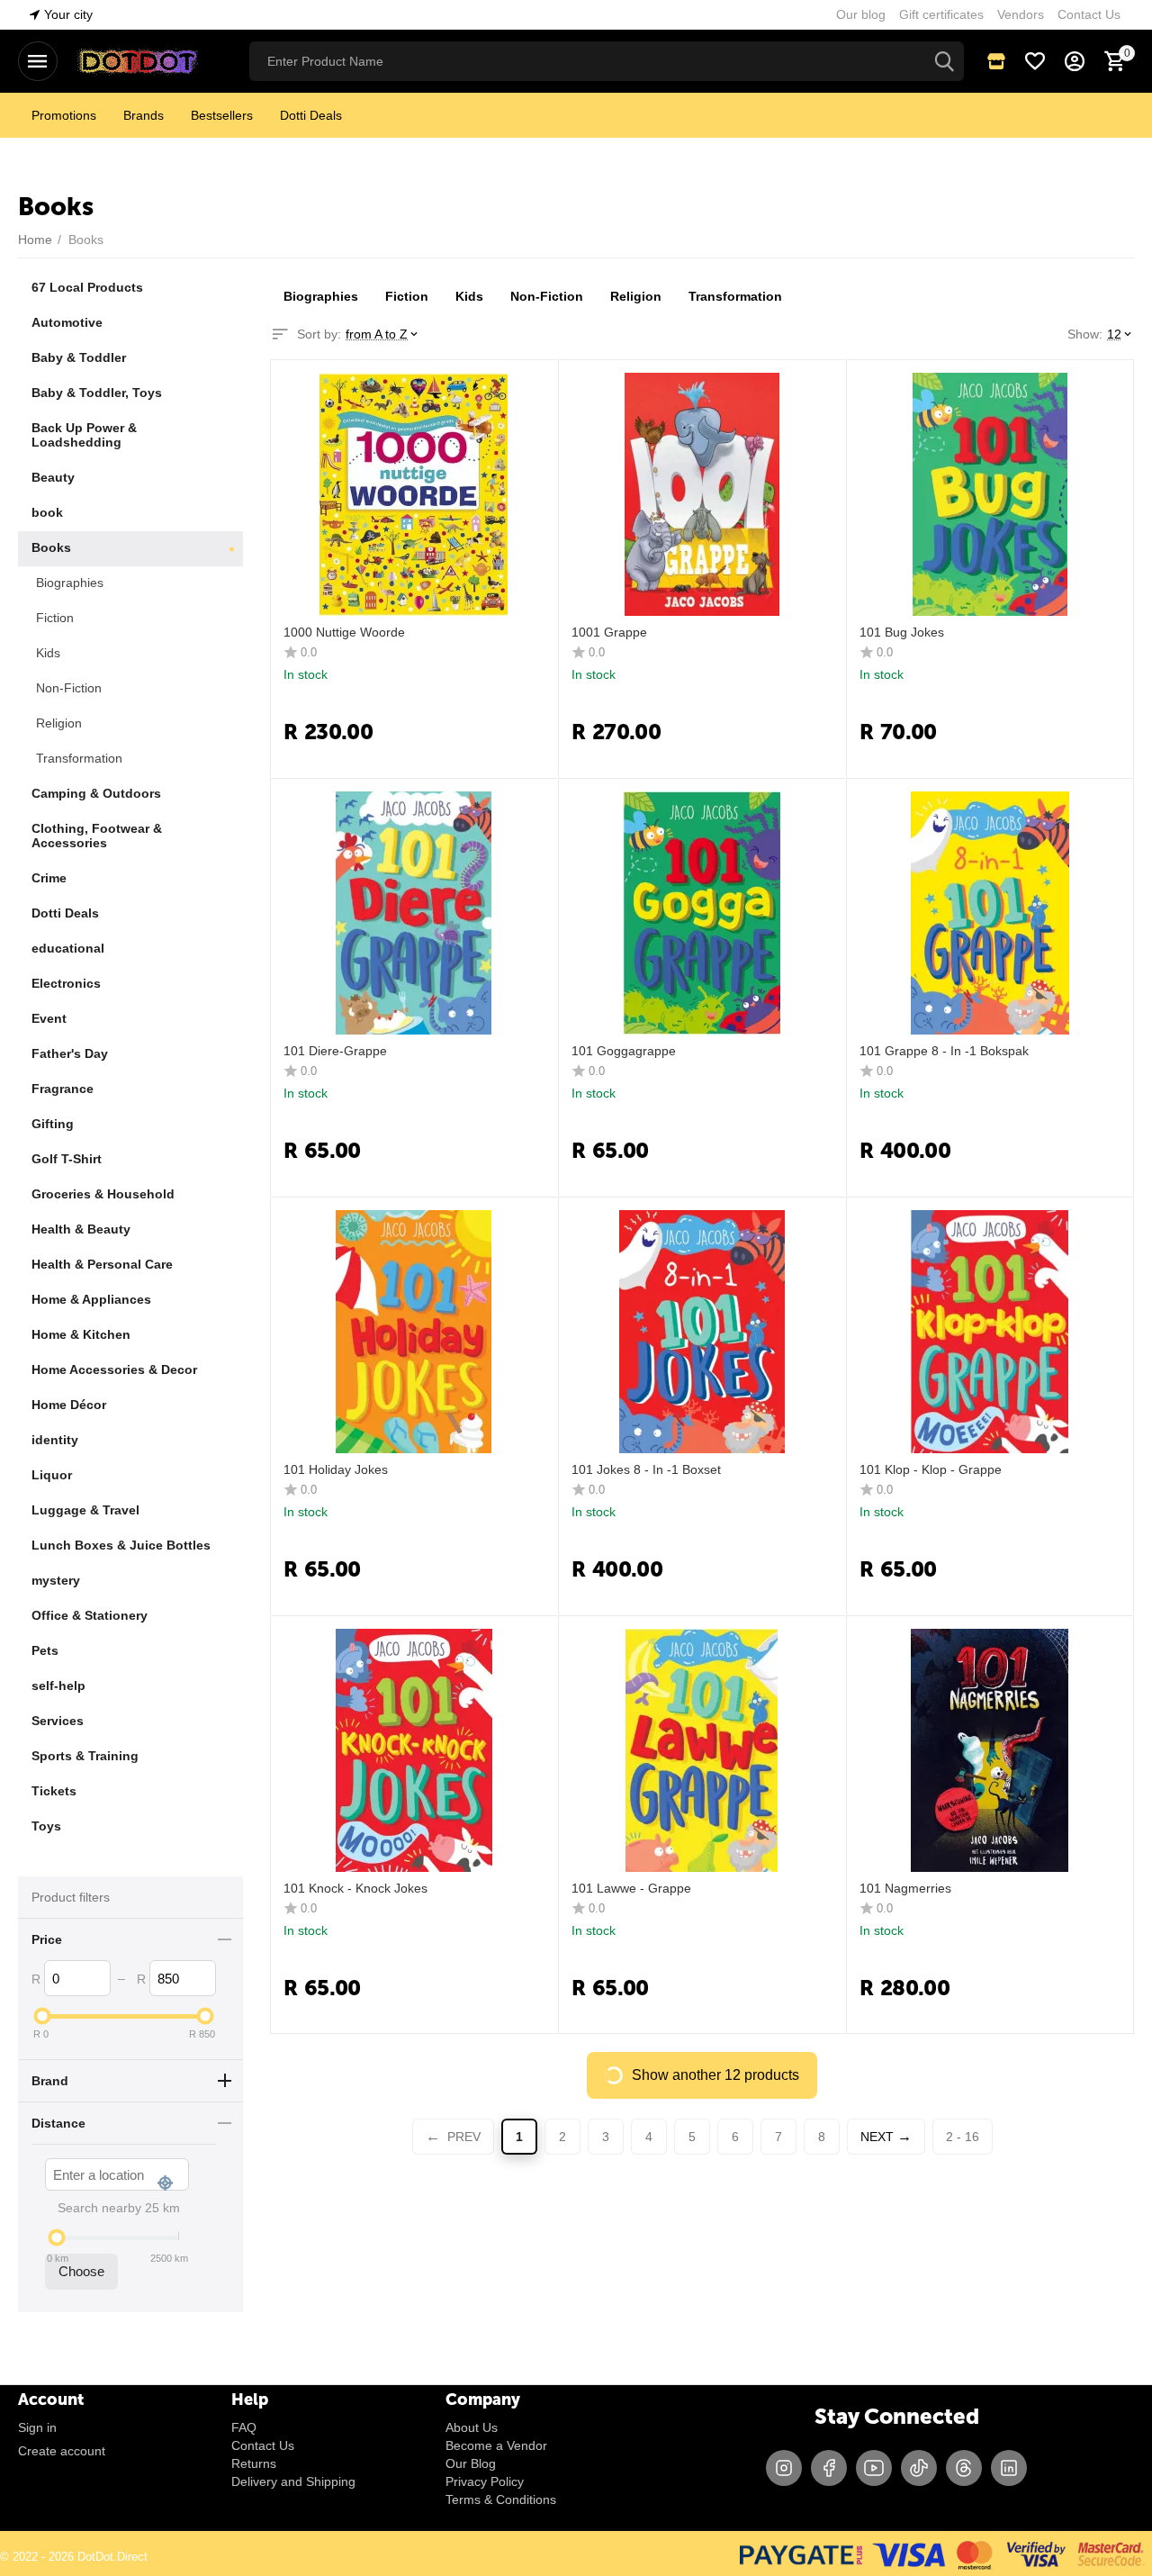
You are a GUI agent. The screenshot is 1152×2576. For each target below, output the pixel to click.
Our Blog (471, 2463)
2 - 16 (963, 2137)
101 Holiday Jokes (336, 1469)
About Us (472, 2427)
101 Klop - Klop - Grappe (931, 1469)
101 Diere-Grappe (335, 1051)
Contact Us (263, 2445)
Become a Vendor (496, 2445)
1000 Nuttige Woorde (344, 632)
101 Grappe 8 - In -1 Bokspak (944, 1051)
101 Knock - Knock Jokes (355, 1888)
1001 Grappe (609, 632)
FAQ (244, 2427)
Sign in (37, 2427)
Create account (62, 2451)
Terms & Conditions (501, 2499)
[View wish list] (1035, 61)
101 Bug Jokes (902, 632)
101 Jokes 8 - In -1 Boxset (646, 1469)
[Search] (944, 61)
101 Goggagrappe (624, 1051)
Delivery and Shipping (293, 2481)
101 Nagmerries (905, 1888)
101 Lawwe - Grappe (631, 1888)
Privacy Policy (485, 2481)
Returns (254, 2463)
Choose (81, 2271)
